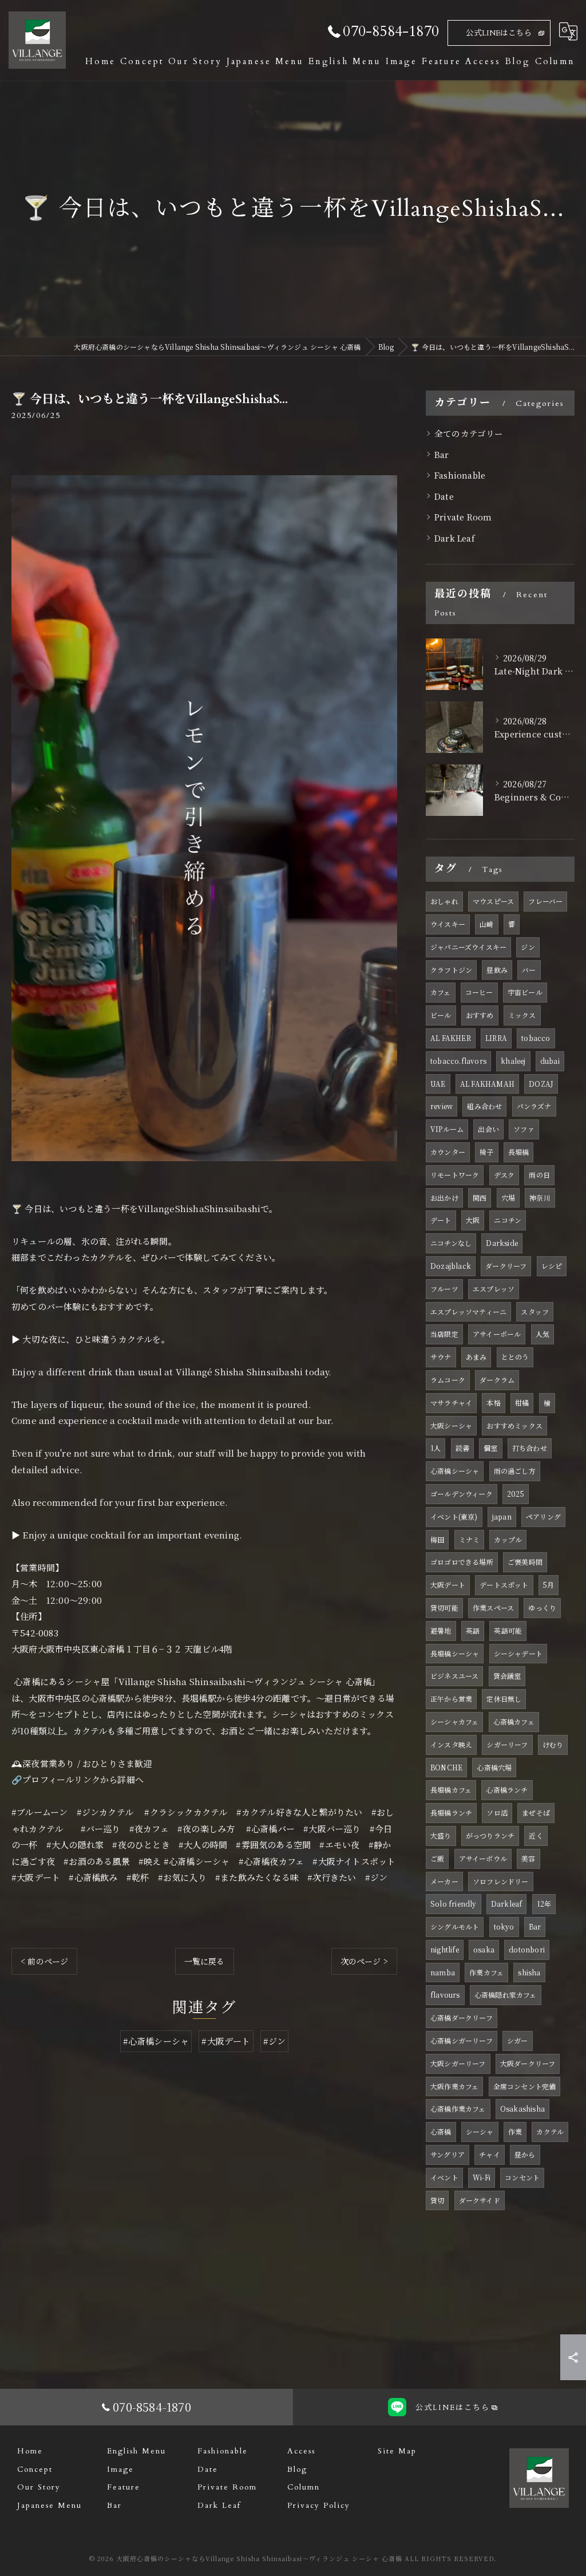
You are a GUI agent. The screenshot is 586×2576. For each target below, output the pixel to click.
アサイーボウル (483, 1858)
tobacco (536, 1038)
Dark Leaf (455, 538)
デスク (504, 1175)
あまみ (476, 1357)
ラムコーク (448, 1380)
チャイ (490, 2154)
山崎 (486, 924)
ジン (528, 947)
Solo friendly (454, 1904)
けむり (553, 1744)
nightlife (445, 1949)
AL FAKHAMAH (487, 1084)
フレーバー (545, 901)
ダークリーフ (506, 1266)
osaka (484, 1949)
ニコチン (508, 1220)
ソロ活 (497, 1812)
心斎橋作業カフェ (458, 2108)
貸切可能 (444, 1607)
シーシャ (480, 2131)
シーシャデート (518, 1653)
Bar (442, 454)
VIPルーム (447, 1129)
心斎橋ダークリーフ (462, 2017)
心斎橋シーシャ (455, 1471)
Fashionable (460, 475)
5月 (549, 1585)
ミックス (522, 1015)
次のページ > (364, 1961)
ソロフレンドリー (501, 1881)
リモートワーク (455, 1175)
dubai (550, 1061)
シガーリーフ (507, 1744)
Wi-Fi (482, 2177)
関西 (480, 1198)
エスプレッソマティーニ (468, 1311)
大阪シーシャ (451, 1425)
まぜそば (536, 1812)
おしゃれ (444, 901)
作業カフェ (486, 1972)
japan (502, 1516)
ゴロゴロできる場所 (462, 1562)
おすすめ (480, 1015)
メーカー (444, 1881)
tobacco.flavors (458, 1061)
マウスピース (493, 901)
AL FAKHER (451, 1038)
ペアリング (543, 1516)
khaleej (513, 1061)
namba (443, 1972)
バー (529, 970)
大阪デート (448, 1585)
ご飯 (437, 1858)
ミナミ (470, 1539)
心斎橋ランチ (507, 1790)
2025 (516, 1494)
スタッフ (535, 1311)
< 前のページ (44, 1961)
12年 (544, 1904)
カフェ (441, 992)
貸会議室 (507, 1676)
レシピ (552, 1266)
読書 (462, 1448)
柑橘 (522, 1403)
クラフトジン (451, 970)
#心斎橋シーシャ (156, 2041)
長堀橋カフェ (451, 1790)
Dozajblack (451, 1266)
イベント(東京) (454, 1516)
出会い (488, 1129)
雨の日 (539, 1175)
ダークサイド (480, 2200)
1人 (435, 1448)
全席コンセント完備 (525, 2086)
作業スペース (493, 1607)
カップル (508, 1539)
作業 (515, 2131)
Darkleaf (507, 1904)
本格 (493, 1403)
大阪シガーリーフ (458, 2063)
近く (536, 1835)
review (442, 1106)
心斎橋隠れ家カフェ (506, 1995)
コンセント (522, 2177)
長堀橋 (519, 1152)
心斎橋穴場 (494, 1767)
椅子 (486, 1152)
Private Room (463, 517)
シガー (518, 2040)
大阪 (473, 1220)
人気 (543, 1334)
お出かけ (444, 1198)
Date (444, 496)
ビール (441, 1015)
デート (441, 1220)
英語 (473, 1630)
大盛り (441, 1835)
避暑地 (441, 1630)
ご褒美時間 (525, 1562)
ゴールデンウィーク (462, 1494)
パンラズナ (534, 1106)
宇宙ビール (525, 992)
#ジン (275, 2041)
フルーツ (444, 1289)
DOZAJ (541, 1084)
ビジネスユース (454, 1676)
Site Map (397, 2451)
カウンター (448, 1152)
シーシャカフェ (454, 1721)
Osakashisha (522, 2108)
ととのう (515, 1357)
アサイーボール (497, 1334)
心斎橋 (441, 2131)
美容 (528, 1858)
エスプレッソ (494, 1289)
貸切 (437, 2200)
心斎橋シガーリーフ (462, 2040)
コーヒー (479, 992)
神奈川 (540, 1198)
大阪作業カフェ (454, 2086)
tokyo (504, 1926)
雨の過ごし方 (515, 1471)
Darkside (502, 1243)
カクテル (550, 2131)
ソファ (524, 1129)
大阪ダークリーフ (528, 2063)
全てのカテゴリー (469, 433)
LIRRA (496, 1038)
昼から (525, 2154)
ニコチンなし (451, 1243)
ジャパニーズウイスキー (468, 947)
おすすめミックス (514, 1425)
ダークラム (497, 1380)
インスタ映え (451, 1744)
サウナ (441, 1357)
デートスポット (504, 1585)
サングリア (448, 2154)
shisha (529, 1972)
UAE (438, 1084)
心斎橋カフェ (514, 1721)
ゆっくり (542, 1607)
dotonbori (527, 1949)
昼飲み (497, 970)
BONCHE (446, 1767)
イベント (444, 2177)
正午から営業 (451, 1699)
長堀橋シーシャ (455, 1653)
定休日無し (504, 1699)
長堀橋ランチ (451, 1812)
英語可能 (508, 1630)
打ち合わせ (530, 1448)
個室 (490, 1448)
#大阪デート (226, 2041)
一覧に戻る (205, 1961)
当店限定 (444, 1334)
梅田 (437, 1539)
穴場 (508, 1198)
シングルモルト (455, 1926)
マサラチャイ (451, 1403)
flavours (445, 1995)
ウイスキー (448, 924)
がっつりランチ (490, 1835)
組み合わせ (484, 1106)
